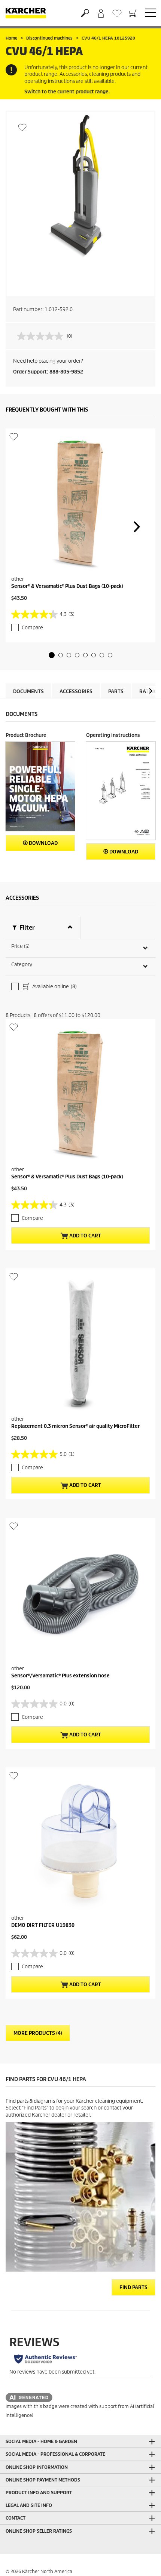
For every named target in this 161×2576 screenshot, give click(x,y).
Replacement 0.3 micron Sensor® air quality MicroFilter (75, 1426)
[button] (52, 655)
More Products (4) (38, 2033)
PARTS (116, 692)
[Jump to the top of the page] (142, 2561)
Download (43, 843)
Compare (32, 628)
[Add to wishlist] (22, 127)
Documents (28, 692)
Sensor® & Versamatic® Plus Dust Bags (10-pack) (67, 586)
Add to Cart (85, 1236)
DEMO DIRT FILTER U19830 (43, 1925)
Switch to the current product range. (67, 92)
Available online (54, 987)
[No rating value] (42, 336)
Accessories (76, 692)
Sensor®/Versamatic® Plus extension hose (60, 1676)
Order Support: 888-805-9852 (48, 372)
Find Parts (133, 2287)
